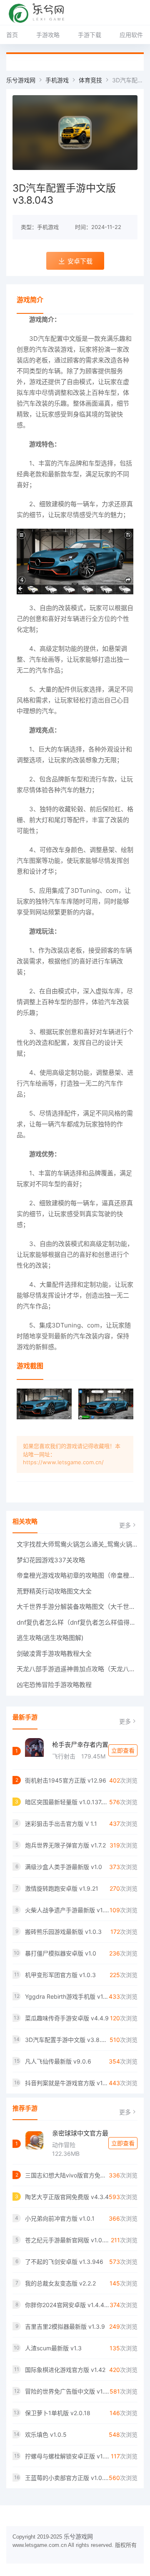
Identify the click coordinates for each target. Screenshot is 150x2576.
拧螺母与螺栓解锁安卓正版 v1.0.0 (68, 2456)
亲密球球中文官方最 (80, 2133)
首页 (12, 35)
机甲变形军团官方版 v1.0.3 (60, 1975)
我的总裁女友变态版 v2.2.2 (60, 2283)
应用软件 (131, 35)
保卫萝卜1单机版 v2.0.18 (58, 2413)
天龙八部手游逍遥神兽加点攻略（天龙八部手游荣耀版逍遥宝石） (77, 1669)
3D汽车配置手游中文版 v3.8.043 (67, 2040)
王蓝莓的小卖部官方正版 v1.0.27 (67, 2478)
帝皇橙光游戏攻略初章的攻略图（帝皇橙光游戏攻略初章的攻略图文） (77, 1575)
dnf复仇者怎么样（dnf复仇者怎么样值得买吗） (77, 1622)
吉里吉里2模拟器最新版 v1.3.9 (65, 2326)
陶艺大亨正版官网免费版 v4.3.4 (67, 2197)
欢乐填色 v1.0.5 (46, 2434)
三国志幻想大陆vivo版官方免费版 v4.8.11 (67, 2175)
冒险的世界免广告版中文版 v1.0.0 (67, 2391)
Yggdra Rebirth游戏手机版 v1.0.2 (67, 1996)
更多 (125, 1525)
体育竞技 (90, 80)
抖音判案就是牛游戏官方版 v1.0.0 (67, 2083)
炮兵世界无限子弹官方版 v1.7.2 (65, 1845)
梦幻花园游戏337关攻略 (51, 1560)
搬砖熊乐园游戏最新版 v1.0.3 (63, 1932)
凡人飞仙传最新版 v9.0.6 (58, 2061)
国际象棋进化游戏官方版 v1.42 (65, 2370)
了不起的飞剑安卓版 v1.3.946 (64, 2262)
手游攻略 (48, 35)
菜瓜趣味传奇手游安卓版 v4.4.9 (67, 2018)
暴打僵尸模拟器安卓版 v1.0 (61, 1953)
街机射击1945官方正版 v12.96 (66, 1780)
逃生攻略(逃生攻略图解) (50, 1638)
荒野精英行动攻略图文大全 (54, 1591)
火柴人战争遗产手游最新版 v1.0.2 (67, 1910)
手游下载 (90, 35)
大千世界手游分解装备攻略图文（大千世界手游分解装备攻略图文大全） (77, 1607)
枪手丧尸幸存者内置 (80, 1745)
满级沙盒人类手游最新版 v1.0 (64, 1867)
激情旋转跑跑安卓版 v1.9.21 (62, 1888)
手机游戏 (57, 80)
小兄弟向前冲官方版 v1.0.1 (60, 2218)
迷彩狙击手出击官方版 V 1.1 (61, 1824)
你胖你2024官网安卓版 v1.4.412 (67, 2305)
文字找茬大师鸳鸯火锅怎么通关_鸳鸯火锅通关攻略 (77, 1544)
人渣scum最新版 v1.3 (53, 2348)
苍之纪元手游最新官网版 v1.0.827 (68, 2240)
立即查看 (123, 1750)
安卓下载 (80, 261)
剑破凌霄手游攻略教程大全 (54, 1654)
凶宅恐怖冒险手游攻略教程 (54, 1685)
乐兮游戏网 (21, 80)
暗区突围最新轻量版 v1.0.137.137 (67, 1802)
